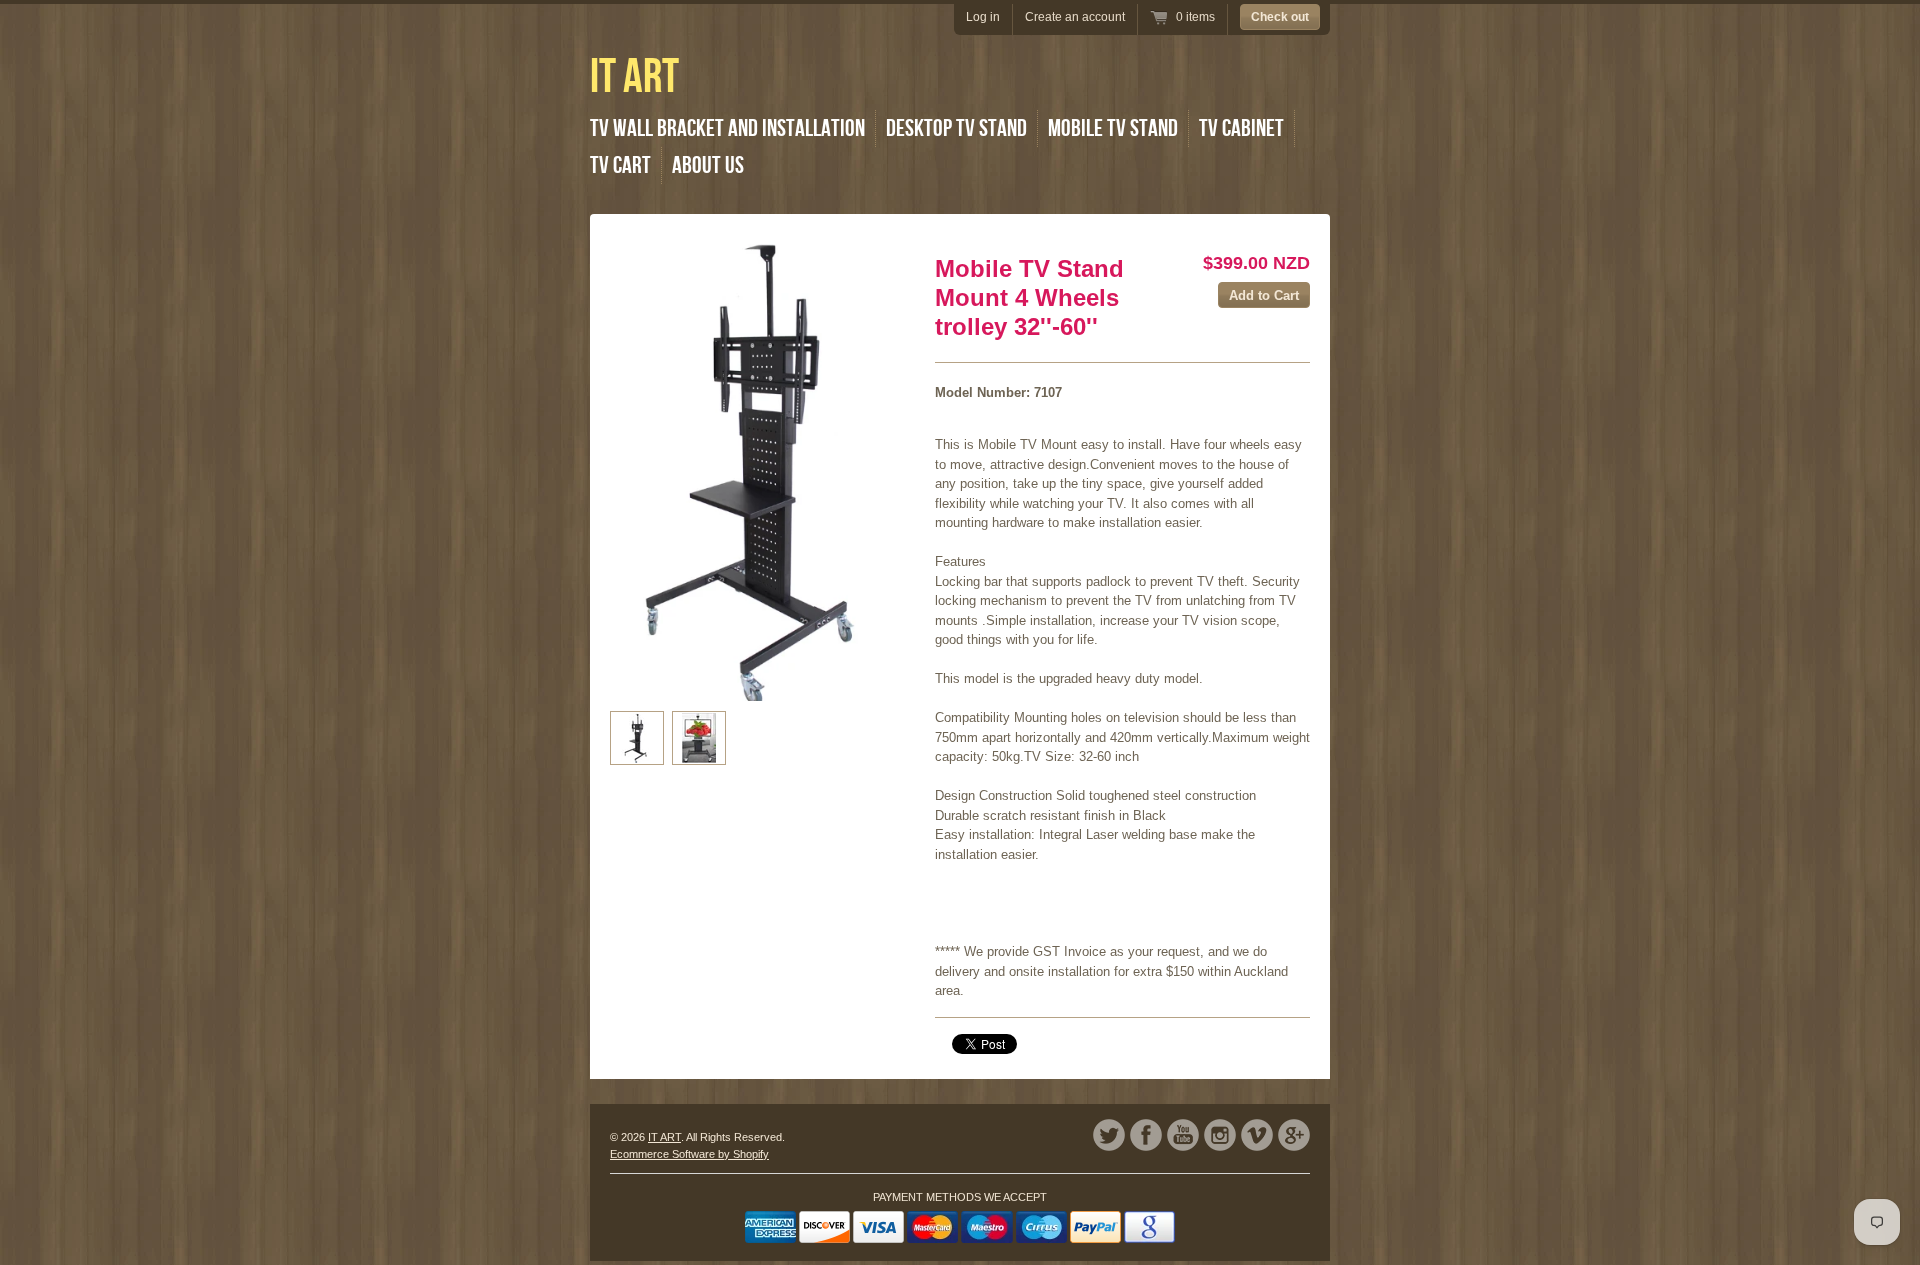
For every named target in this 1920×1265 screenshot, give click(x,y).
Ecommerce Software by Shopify (689, 1154)
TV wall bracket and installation (727, 128)
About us (708, 165)
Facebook (1146, 1135)
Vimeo (1257, 1135)
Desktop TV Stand (956, 128)
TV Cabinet (1241, 128)
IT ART (634, 77)
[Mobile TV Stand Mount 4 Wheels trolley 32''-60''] (637, 738)
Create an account (1075, 17)
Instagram (1220, 1135)
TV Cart (620, 165)
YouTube (1183, 1135)
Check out (1280, 17)
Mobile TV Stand (1113, 128)
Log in (983, 17)
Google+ (1294, 1135)
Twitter (1109, 1135)
